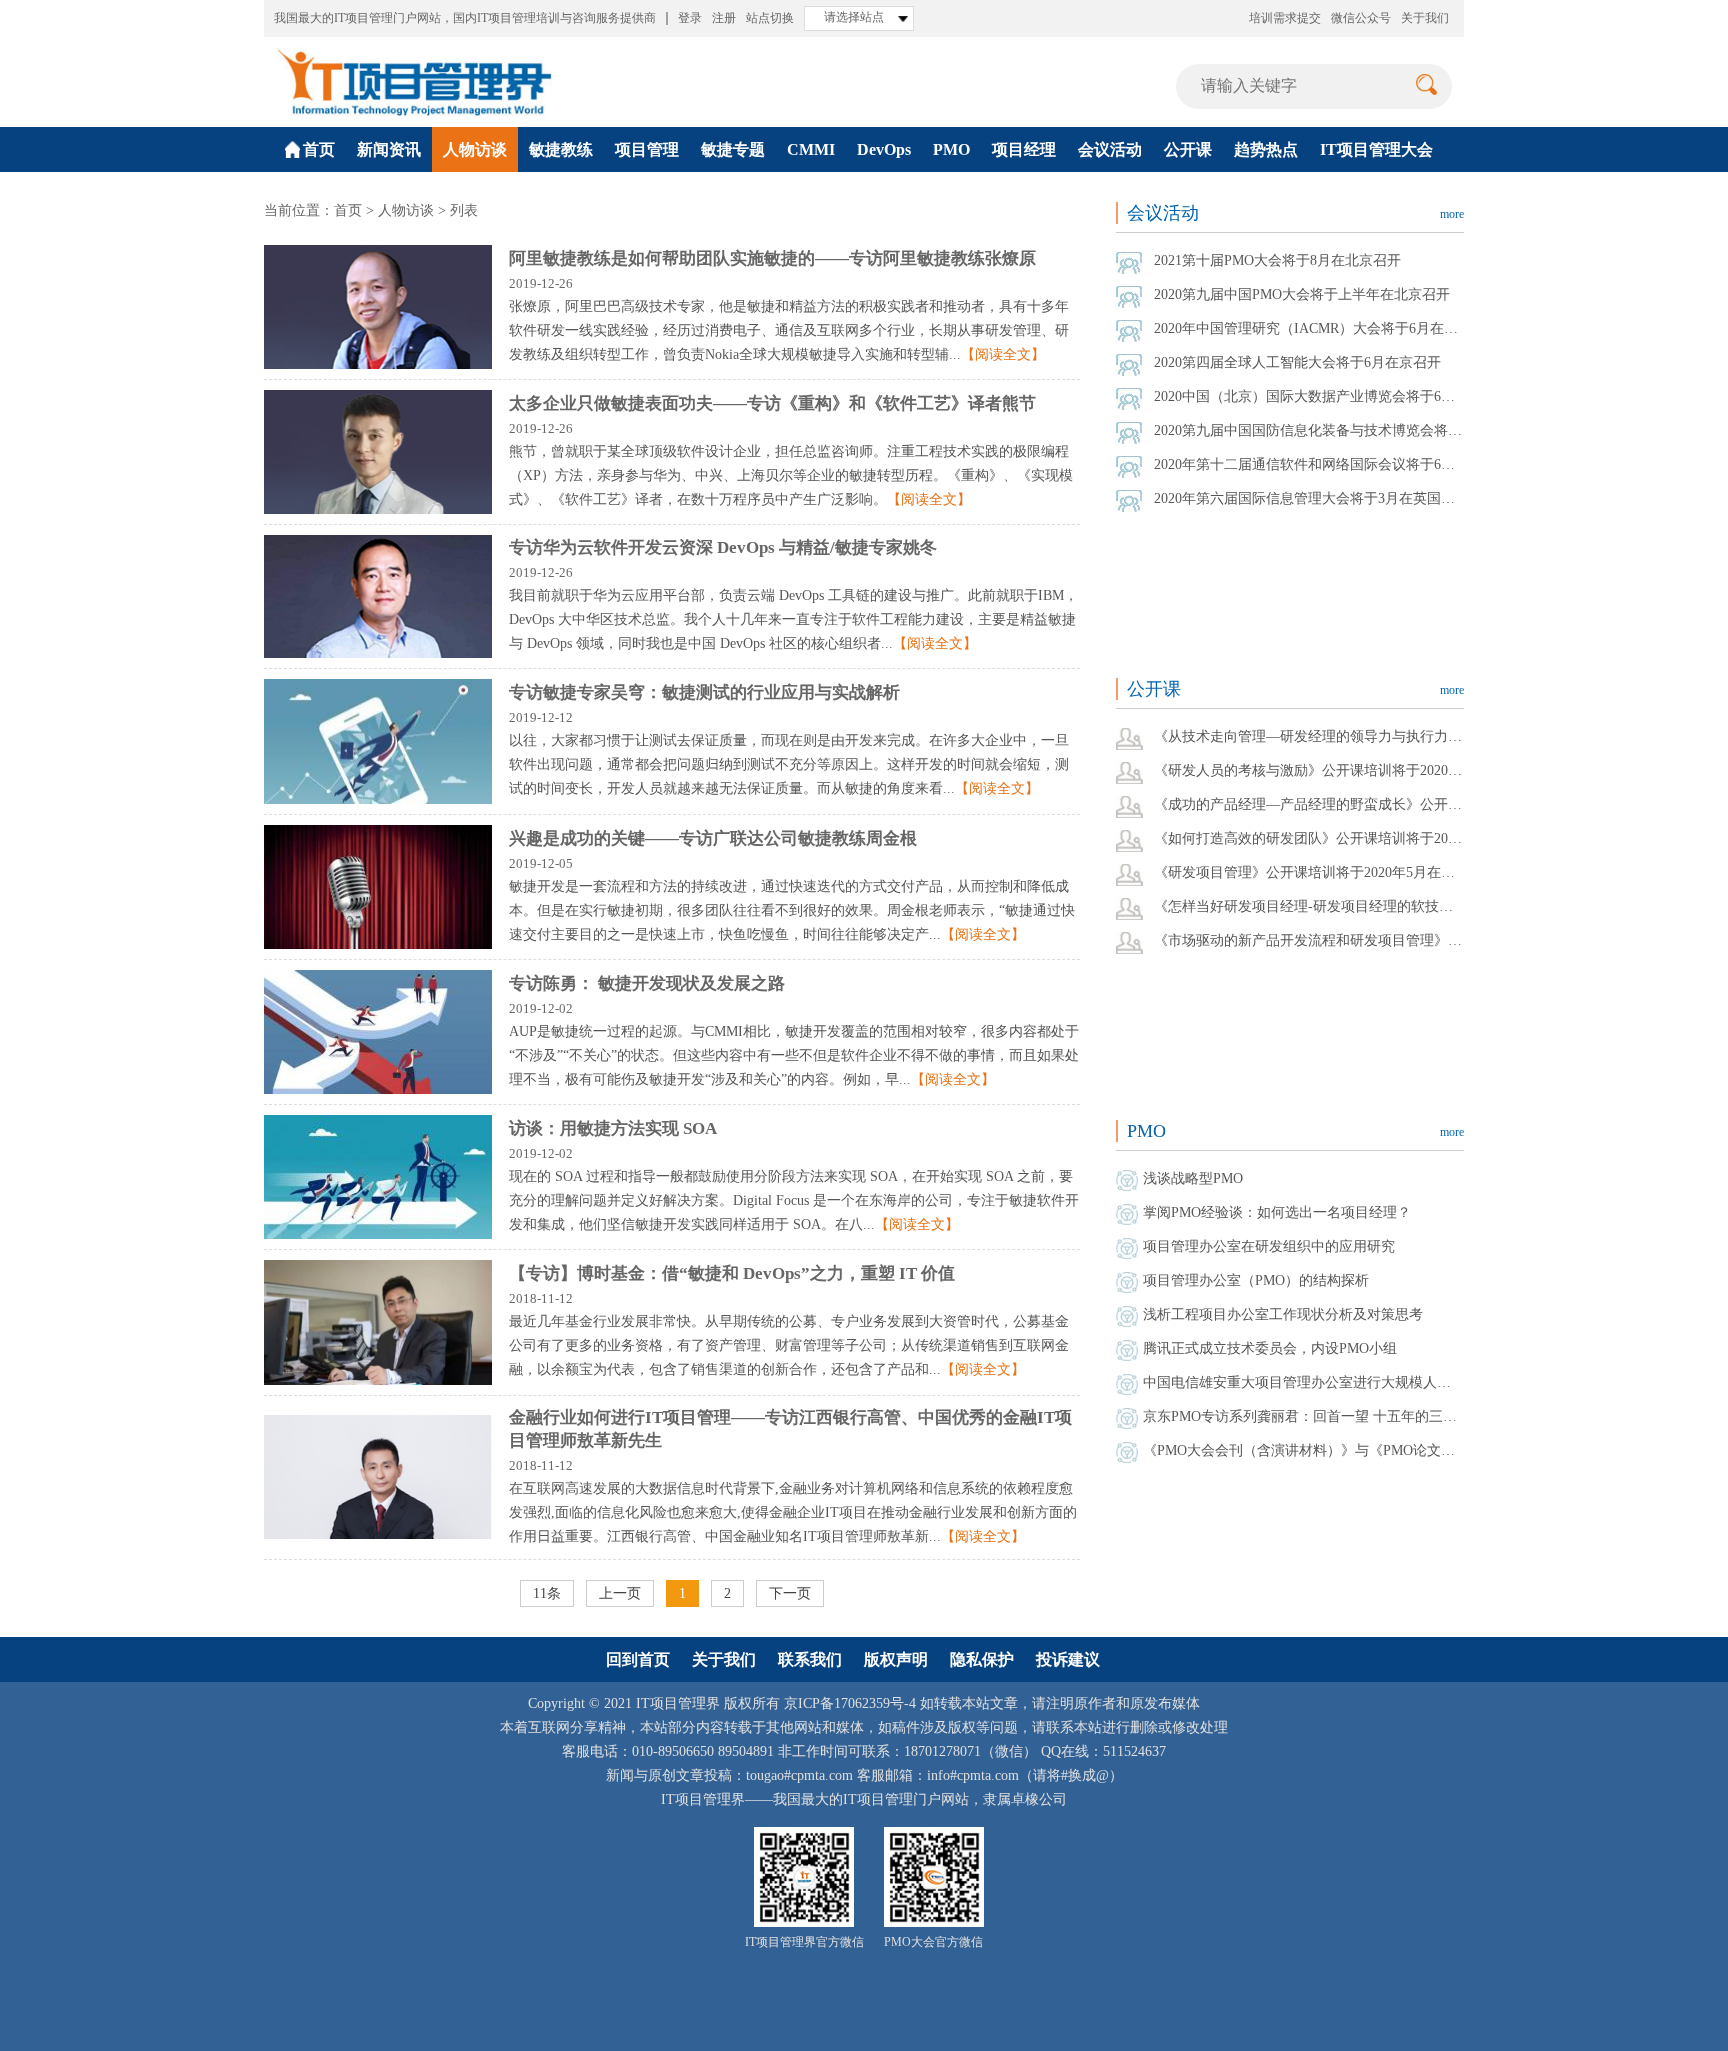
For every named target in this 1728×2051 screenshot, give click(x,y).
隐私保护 (982, 1659)
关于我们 (1425, 18)
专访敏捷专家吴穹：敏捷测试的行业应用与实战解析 (704, 692)
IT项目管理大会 (1376, 149)
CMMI (811, 149)
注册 (724, 18)
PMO (951, 149)
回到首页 (638, 1659)
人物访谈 (475, 149)
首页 (348, 210)
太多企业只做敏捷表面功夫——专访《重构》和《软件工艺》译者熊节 (772, 403)
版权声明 (896, 1659)
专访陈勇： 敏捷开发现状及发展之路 (647, 983)
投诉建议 (1068, 1659)
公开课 (1188, 149)
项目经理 (1024, 149)
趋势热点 (1266, 149)
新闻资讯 (389, 149)
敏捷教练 (561, 149)
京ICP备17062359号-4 (850, 1703)
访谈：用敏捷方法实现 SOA (613, 1128)
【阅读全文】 (1003, 354)
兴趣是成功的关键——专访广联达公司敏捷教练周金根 (713, 838)
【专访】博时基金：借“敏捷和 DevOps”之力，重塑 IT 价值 (732, 1273)
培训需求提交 (1285, 18)
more (1452, 214)
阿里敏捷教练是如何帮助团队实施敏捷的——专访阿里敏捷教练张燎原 (772, 258)
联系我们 (810, 1659)
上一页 (620, 1593)
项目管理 (647, 149)
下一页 (790, 1593)
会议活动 (1110, 149)
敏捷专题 (733, 149)
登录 (690, 18)
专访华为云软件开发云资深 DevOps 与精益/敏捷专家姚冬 (723, 547)
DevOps (884, 149)
